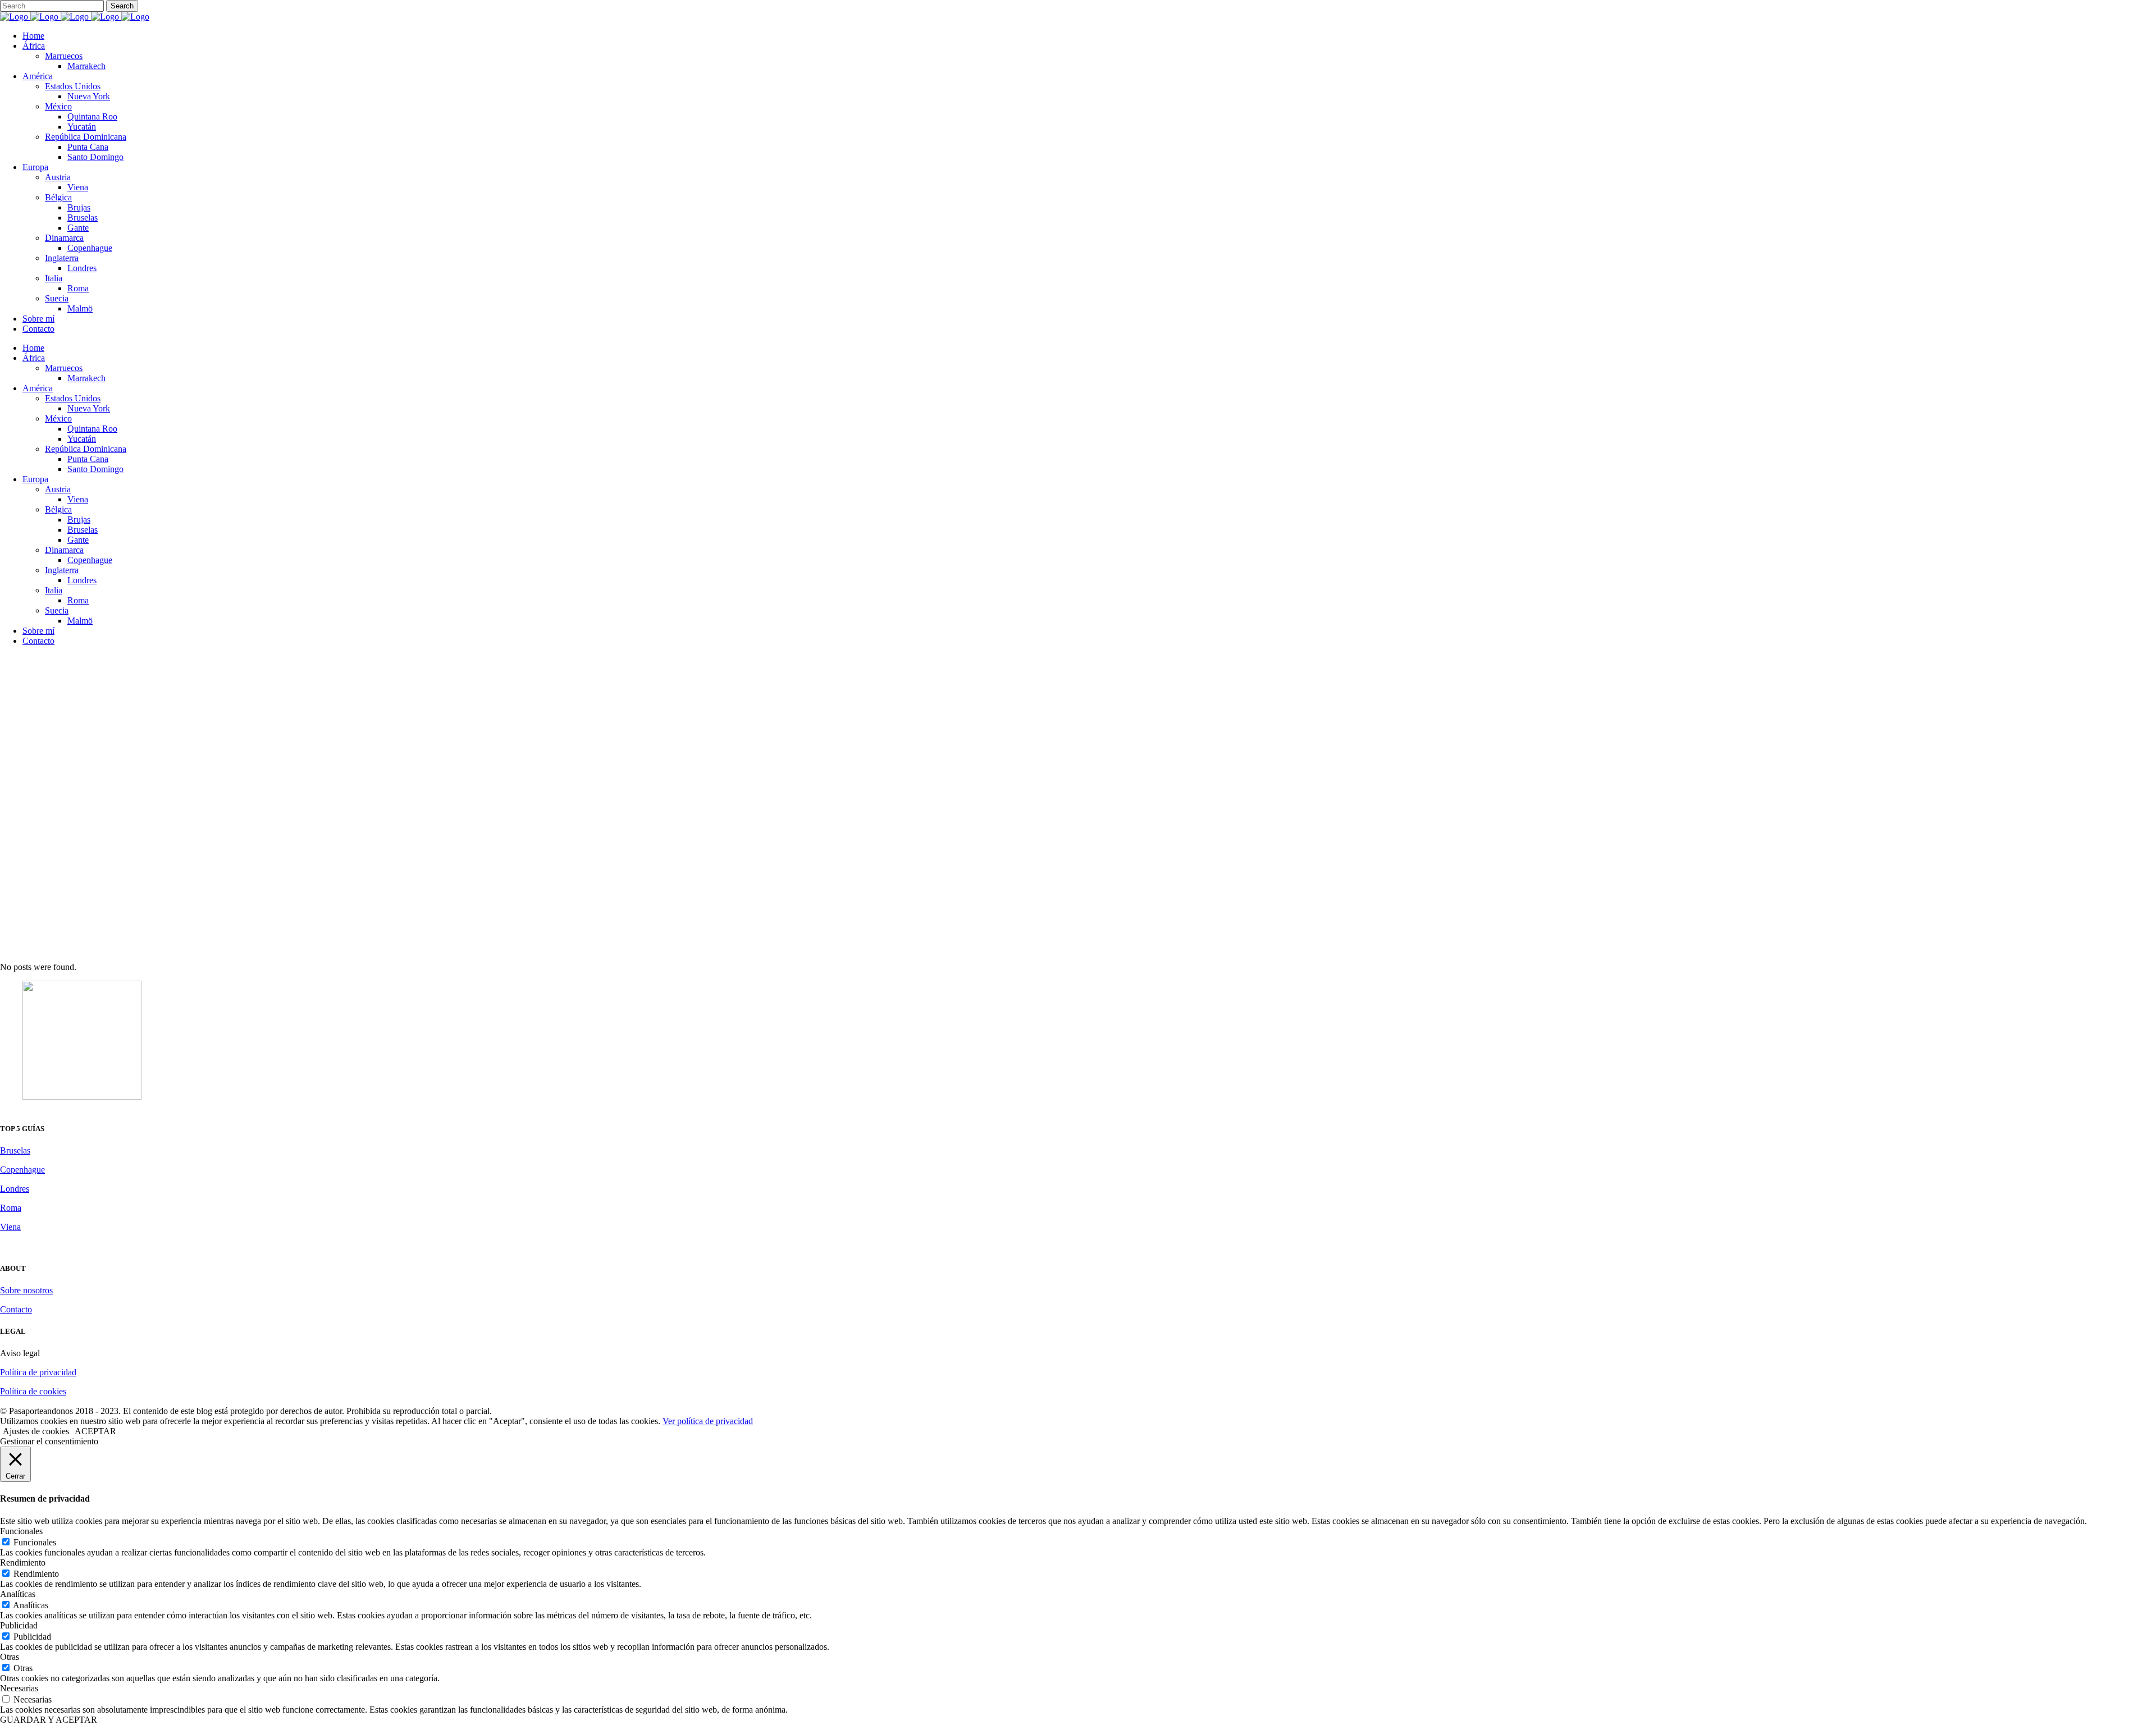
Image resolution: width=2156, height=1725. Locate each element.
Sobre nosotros (26, 1290)
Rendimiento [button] (23, 1562)
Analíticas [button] (18, 1594)
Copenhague (22, 1170)
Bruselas (15, 1150)
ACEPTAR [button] (95, 1431)
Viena (10, 1227)
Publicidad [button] (19, 1625)
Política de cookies (33, 1391)
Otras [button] (10, 1657)
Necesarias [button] (19, 1688)
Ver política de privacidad (708, 1421)
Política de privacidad (38, 1372)
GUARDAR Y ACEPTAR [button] (49, 1720)
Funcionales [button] (21, 1531)
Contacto (16, 1309)
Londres (15, 1189)
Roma (11, 1208)
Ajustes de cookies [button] (36, 1431)
